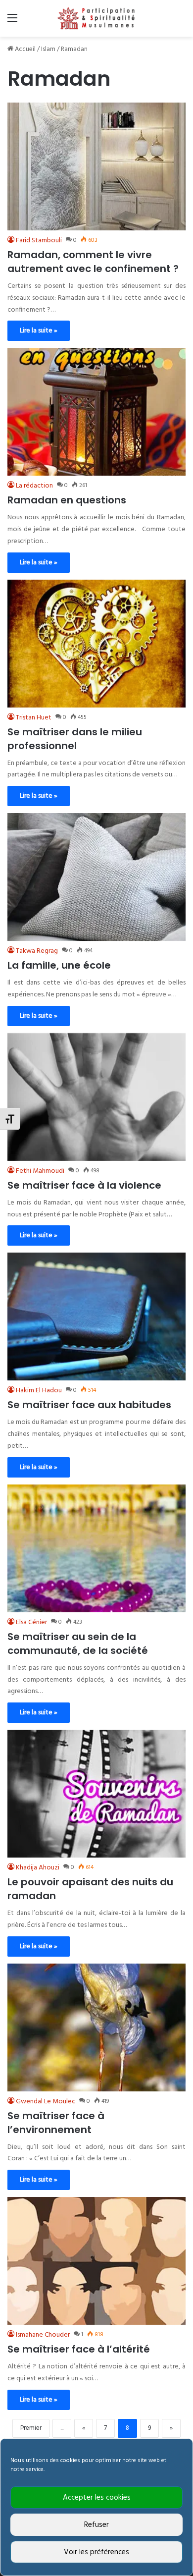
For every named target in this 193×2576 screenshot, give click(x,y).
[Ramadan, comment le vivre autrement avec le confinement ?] (96, 166)
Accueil (24, 49)
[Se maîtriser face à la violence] (96, 1097)
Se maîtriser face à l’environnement (56, 2123)
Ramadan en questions (67, 500)
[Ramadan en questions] (96, 412)
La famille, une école (59, 965)
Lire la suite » (39, 331)
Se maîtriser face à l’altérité (79, 2349)
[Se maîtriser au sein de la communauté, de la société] (96, 1548)
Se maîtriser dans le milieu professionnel (75, 739)
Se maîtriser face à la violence (84, 1185)
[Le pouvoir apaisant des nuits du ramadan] (96, 1794)
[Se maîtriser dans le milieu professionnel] (96, 644)
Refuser (96, 2525)
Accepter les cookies (97, 2498)
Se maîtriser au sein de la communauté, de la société (78, 1644)
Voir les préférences (96, 2552)
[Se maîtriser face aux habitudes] (96, 1316)
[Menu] (12, 22)
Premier (31, 2428)
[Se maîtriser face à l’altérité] (96, 2261)
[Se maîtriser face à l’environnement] (96, 2028)
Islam (48, 49)
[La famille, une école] (96, 877)
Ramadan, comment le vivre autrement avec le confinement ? (93, 262)
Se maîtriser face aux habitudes (89, 1405)
